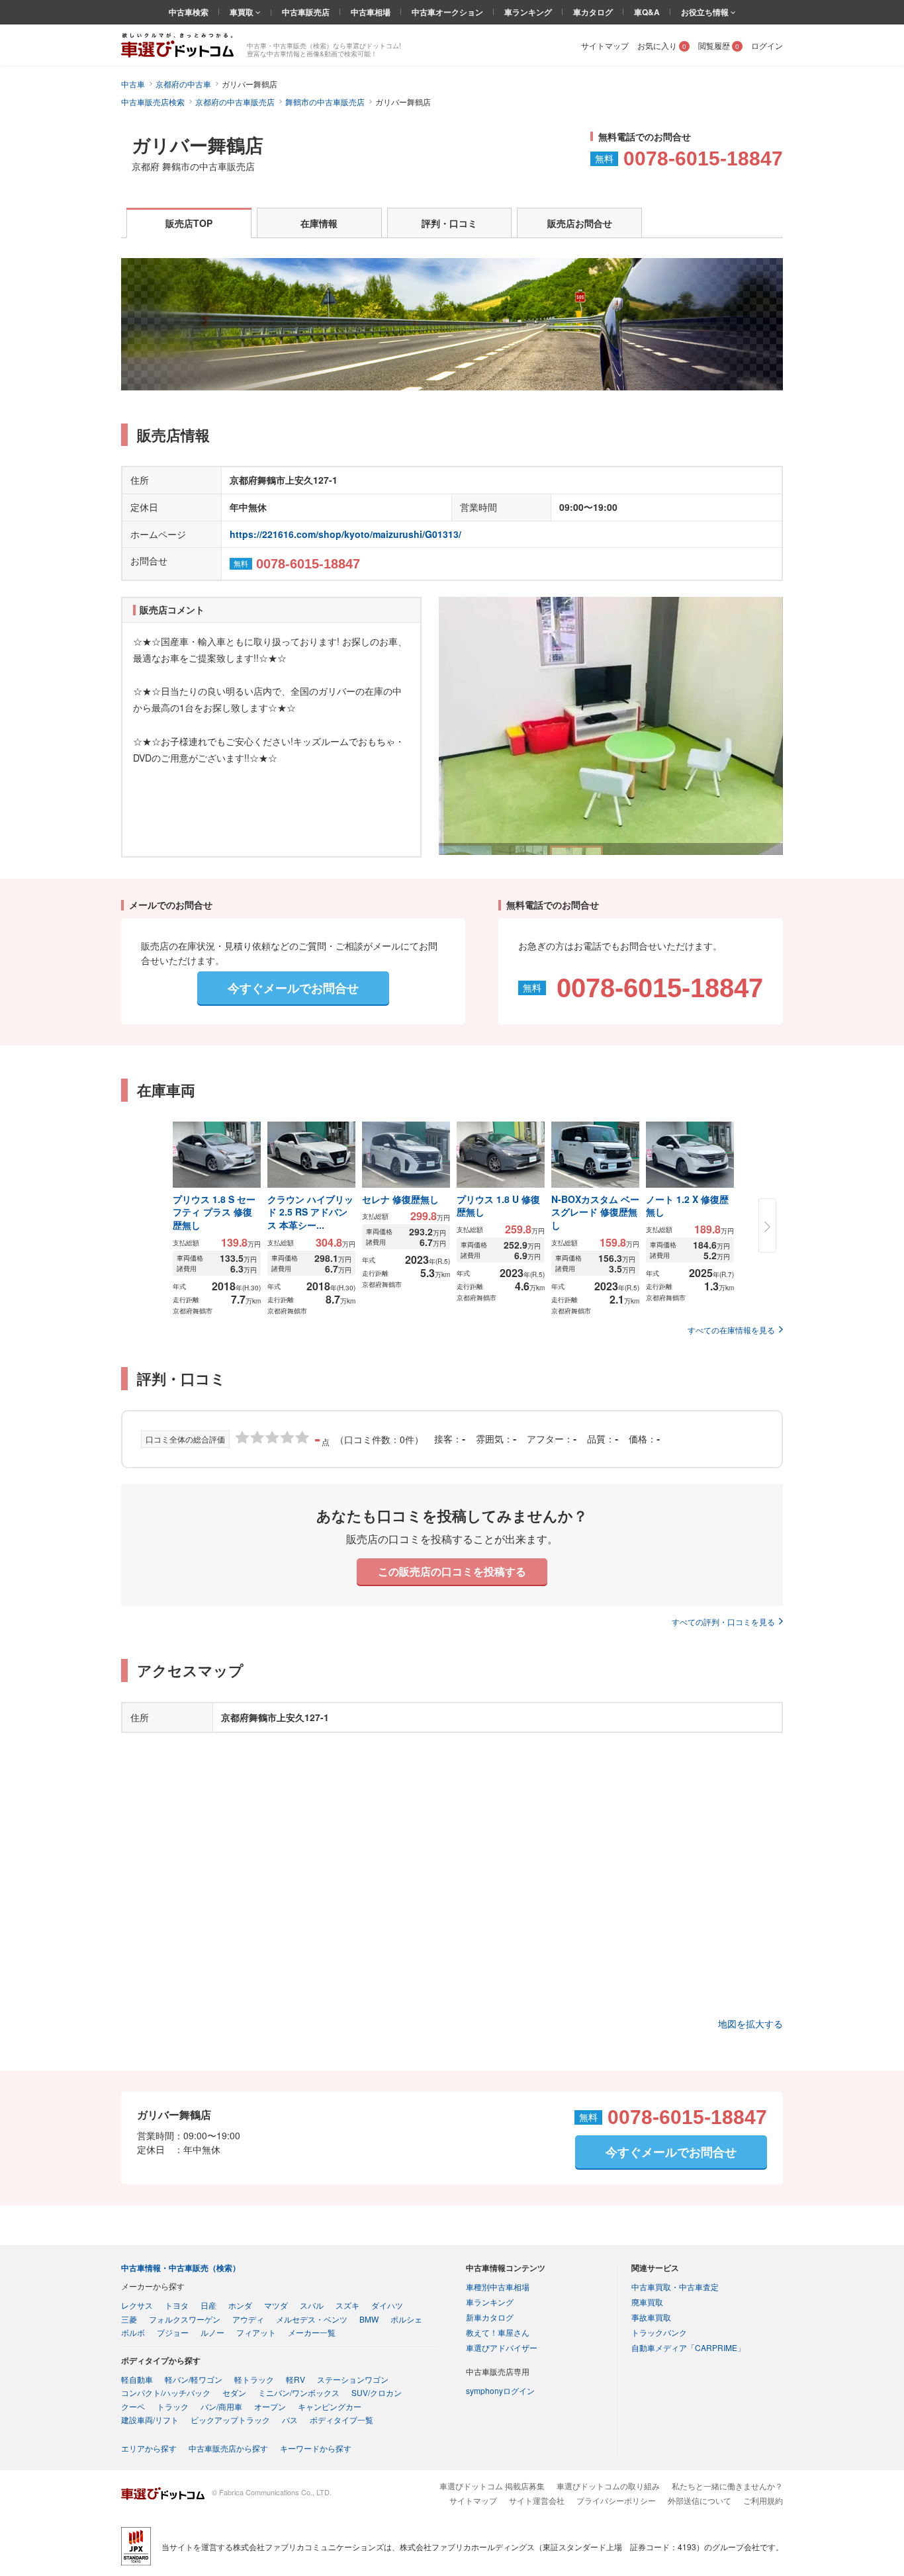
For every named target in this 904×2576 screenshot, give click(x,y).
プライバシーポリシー (616, 2500)
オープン (270, 2406)
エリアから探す (149, 2448)
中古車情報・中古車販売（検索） (181, 2268)
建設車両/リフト (150, 2420)
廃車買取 (647, 2302)
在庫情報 (319, 223)
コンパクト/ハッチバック (166, 2392)
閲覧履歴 (719, 45)
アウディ (248, 2319)
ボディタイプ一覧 (341, 2420)
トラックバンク (659, 2332)
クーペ (133, 2406)
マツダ (276, 2305)
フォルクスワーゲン (185, 2319)
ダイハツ (387, 2305)
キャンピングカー (330, 2406)
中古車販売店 (306, 12)
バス (290, 2420)
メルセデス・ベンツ (312, 2319)
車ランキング (528, 12)
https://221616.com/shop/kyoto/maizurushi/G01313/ (345, 534)
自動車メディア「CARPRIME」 (688, 2347)
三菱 (129, 2319)
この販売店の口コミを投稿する (452, 1571)
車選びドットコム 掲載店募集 (492, 2486)
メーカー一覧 (312, 2332)
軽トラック (254, 2379)
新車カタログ (490, 2317)
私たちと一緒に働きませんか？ (727, 2486)
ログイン (767, 45)
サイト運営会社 (537, 2500)
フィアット (256, 2332)
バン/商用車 (221, 2406)
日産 (208, 2305)
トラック (173, 2406)
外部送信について (700, 2500)
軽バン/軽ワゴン (194, 2379)
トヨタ (177, 2305)
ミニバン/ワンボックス (299, 2392)
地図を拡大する (750, 2023)
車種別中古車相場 (498, 2287)
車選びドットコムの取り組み (608, 2486)
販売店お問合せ (580, 223)
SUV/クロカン (377, 2392)
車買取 (243, 12)
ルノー (212, 2332)
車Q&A (647, 12)
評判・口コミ (449, 223)
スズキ (347, 2305)
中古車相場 (371, 12)
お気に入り (662, 45)
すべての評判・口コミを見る (723, 1621)
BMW (369, 2319)
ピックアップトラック (230, 2420)
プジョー (173, 2332)
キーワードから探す (316, 2448)
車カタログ (593, 12)
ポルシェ (406, 2319)
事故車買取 (651, 2317)
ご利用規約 (763, 2500)
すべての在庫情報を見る (731, 1330)
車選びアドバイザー (502, 2347)
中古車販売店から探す (228, 2448)
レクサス (137, 2305)
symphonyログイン (500, 2390)
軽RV (295, 2379)
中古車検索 (189, 12)
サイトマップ (605, 45)
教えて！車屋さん (498, 2332)
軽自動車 (137, 2379)
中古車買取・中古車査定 (675, 2287)
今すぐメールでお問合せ (293, 988)
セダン (234, 2392)
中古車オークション (447, 12)
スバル (312, 2305)
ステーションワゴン (353, 2379)
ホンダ (240, 2305)
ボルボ (133, 2332)
